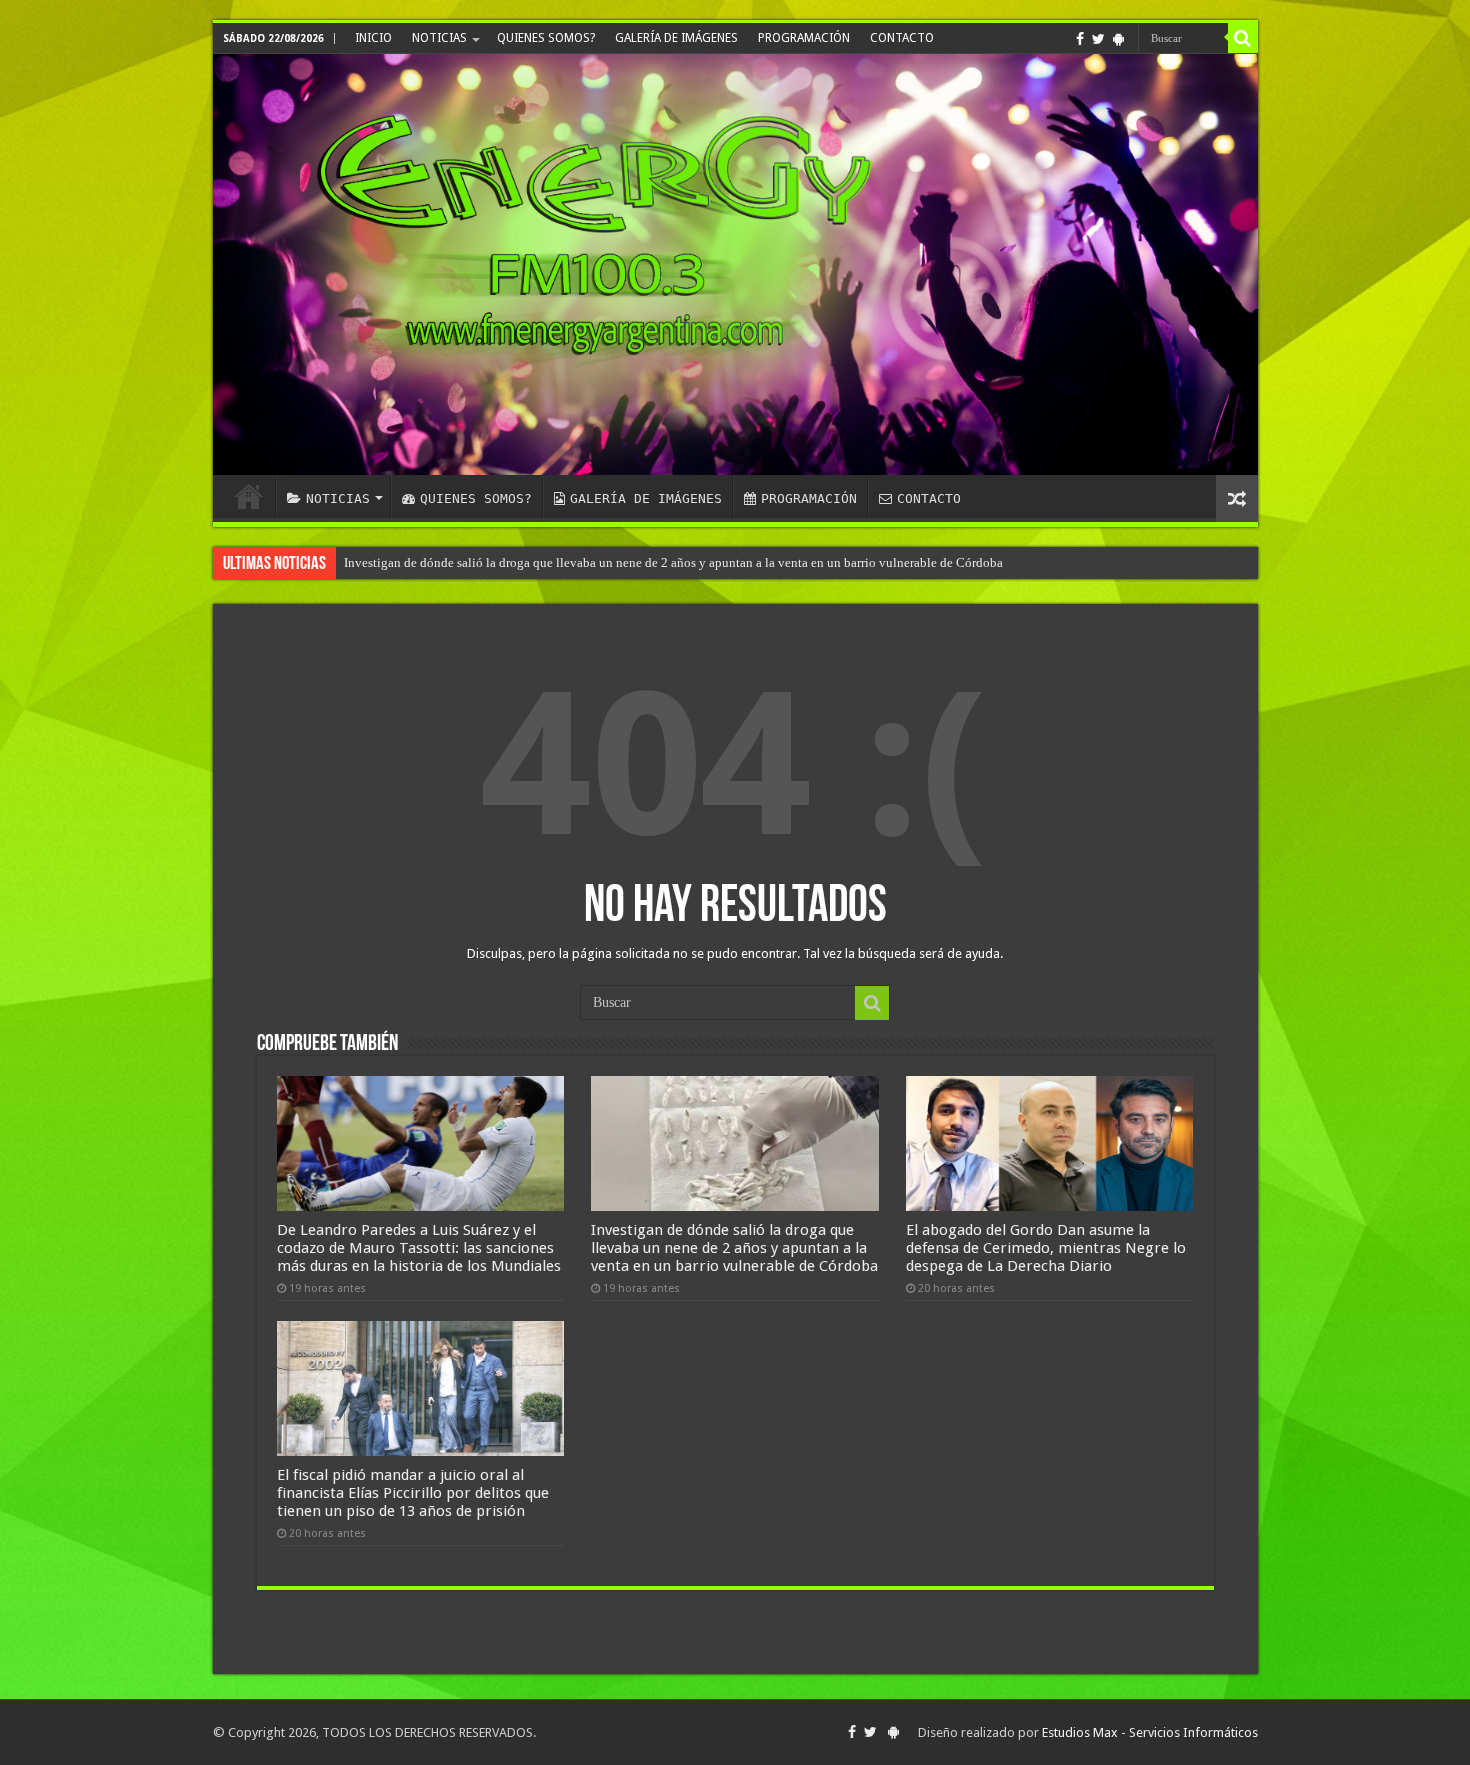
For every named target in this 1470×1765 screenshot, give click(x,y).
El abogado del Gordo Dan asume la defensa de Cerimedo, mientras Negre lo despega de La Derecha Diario (1046, 1248)
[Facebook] (1080, 39)
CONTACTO (902, 38)
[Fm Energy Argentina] (735, 264)
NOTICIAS (439, 38)
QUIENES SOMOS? (546, 38)
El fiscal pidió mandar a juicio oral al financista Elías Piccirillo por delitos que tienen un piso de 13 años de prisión (413, 1493)
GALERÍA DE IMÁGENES (676, 38)
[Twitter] (1098, 39)
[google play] (1118, 39)
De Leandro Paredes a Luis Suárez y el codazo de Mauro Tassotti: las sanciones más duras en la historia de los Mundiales (419, 1248)
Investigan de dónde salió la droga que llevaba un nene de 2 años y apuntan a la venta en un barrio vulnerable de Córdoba (673, 562)
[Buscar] (1243, 38)
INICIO (373, 38)
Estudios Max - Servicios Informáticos (1150, 1732)
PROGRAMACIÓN (804, 38)
